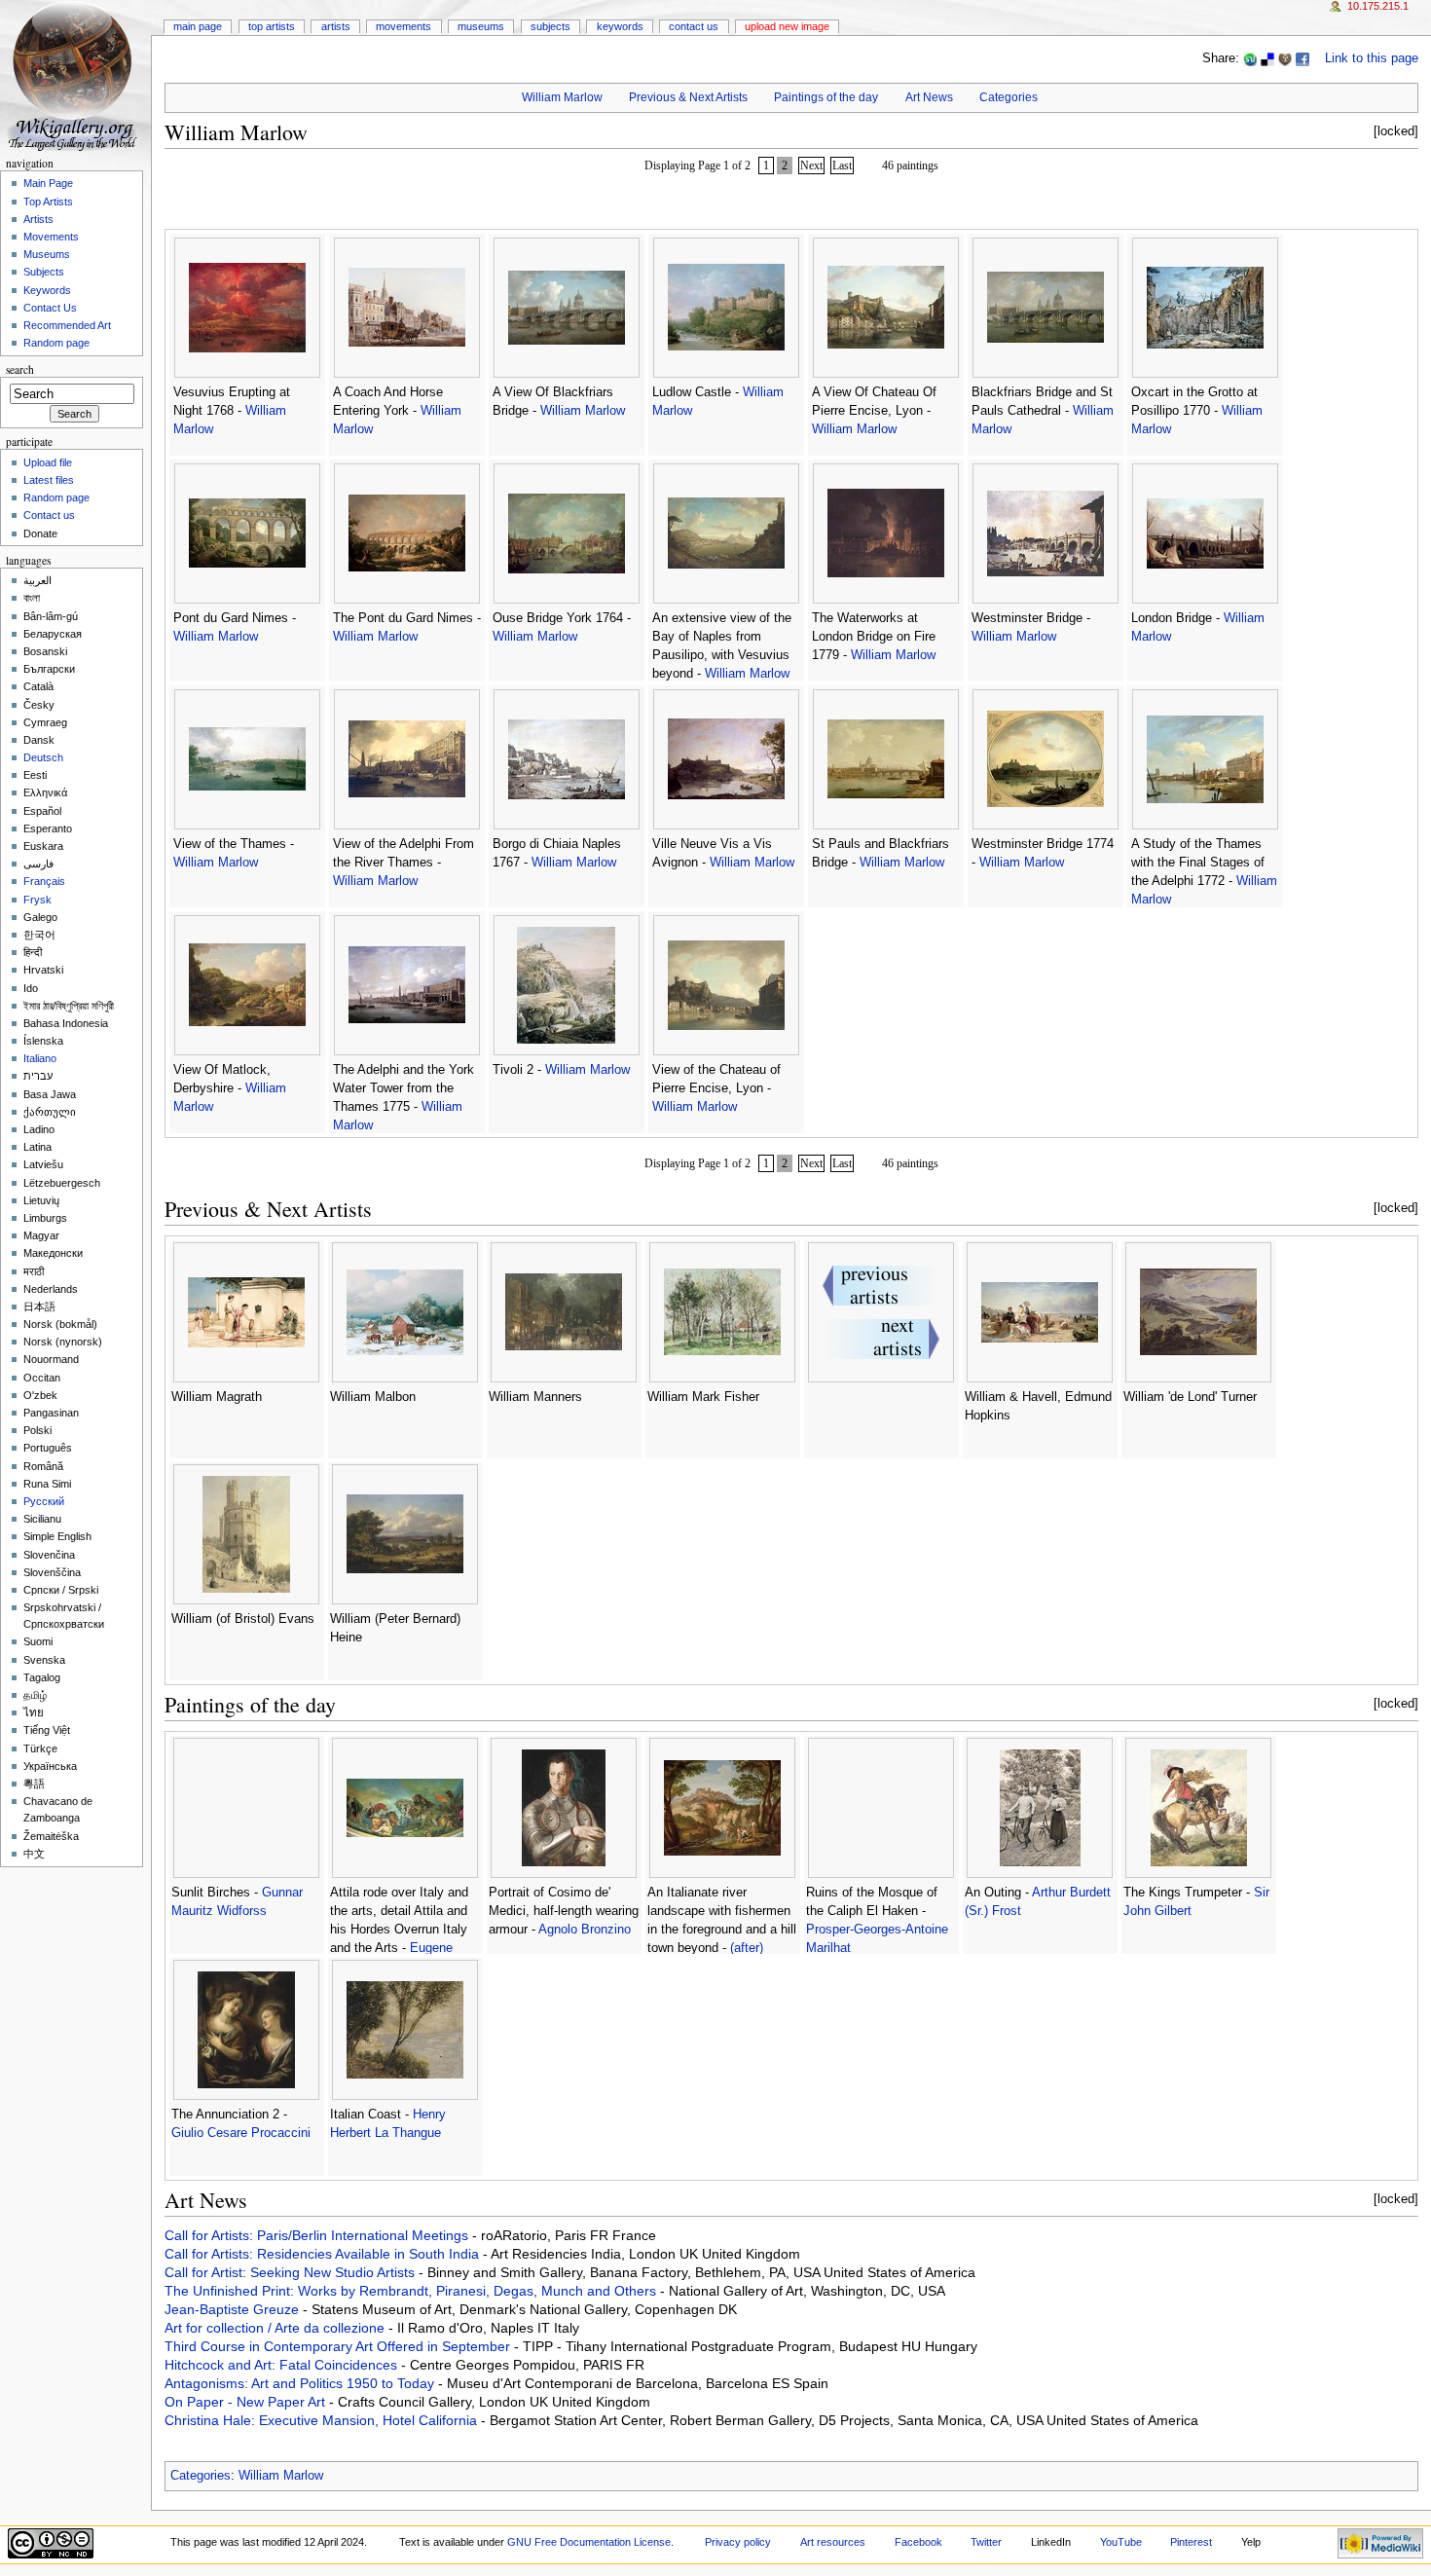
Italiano (40, 1058)
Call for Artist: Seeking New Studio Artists (292, 2272)
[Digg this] (1285, 58)
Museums (481, 26)
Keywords (620, 26)
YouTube (1121, 2542)
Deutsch (43, 757)
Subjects (550, 26)
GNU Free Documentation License (589, 2542)
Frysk (37, 900)
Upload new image (787, 26)
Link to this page (1372, 58)
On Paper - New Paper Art (247, 2402)
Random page (56, 343)
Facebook (918, 2542)
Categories (1009, 97)
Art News (929, 97)
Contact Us (694, 26)
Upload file (48, 462)
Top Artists (272, 26)
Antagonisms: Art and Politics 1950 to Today (301, 2383)
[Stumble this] (1250, 58)
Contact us (49, 515)
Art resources (833, 2542)
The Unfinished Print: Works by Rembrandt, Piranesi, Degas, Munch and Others (412, 2291)
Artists (336, 26)
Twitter (986, 2542)
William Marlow (562, 97)
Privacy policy (738, 2542)
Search (20, 369)
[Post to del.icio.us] (1267, 58)
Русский (44, 1501)
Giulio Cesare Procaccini (241, 2133)
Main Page (198, 26)
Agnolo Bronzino (585, 1930)
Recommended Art (67, 325)
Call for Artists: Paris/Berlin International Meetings (318, 2235)
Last (842, 166)
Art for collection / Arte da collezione (276, 2328)
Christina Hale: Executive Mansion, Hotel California (323, 2420)
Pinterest (1191, 2542)
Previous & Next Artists (688, 97)
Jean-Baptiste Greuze (234, 2309)
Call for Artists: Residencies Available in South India (324, 2254)
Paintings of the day (826, 97)
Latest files (49, 480)
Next (811, 166)
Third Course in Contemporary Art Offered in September (339, 2346)
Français (44, 881)
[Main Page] (75, 75)
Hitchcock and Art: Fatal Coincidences (283, 2365)
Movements (404, 26)
